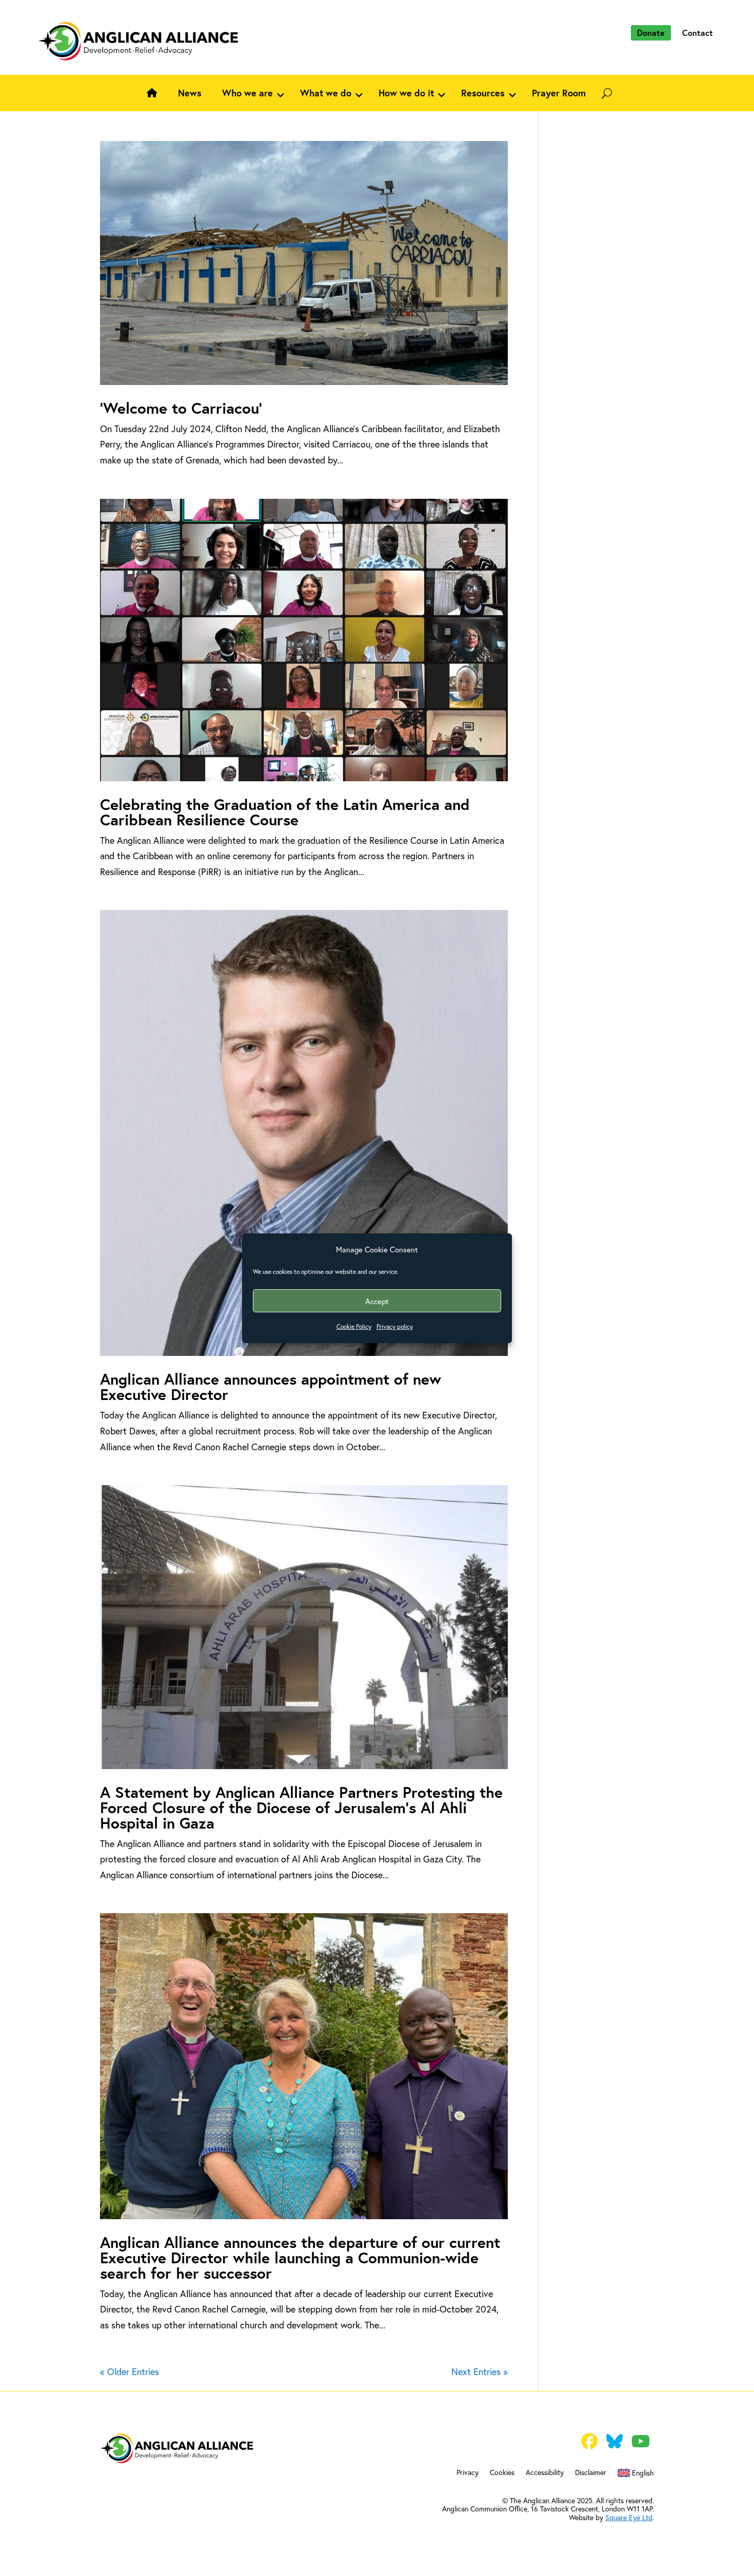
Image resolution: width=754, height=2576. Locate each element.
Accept (377, 1301)
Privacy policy (395, 1326)
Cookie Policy (354, 1326)
